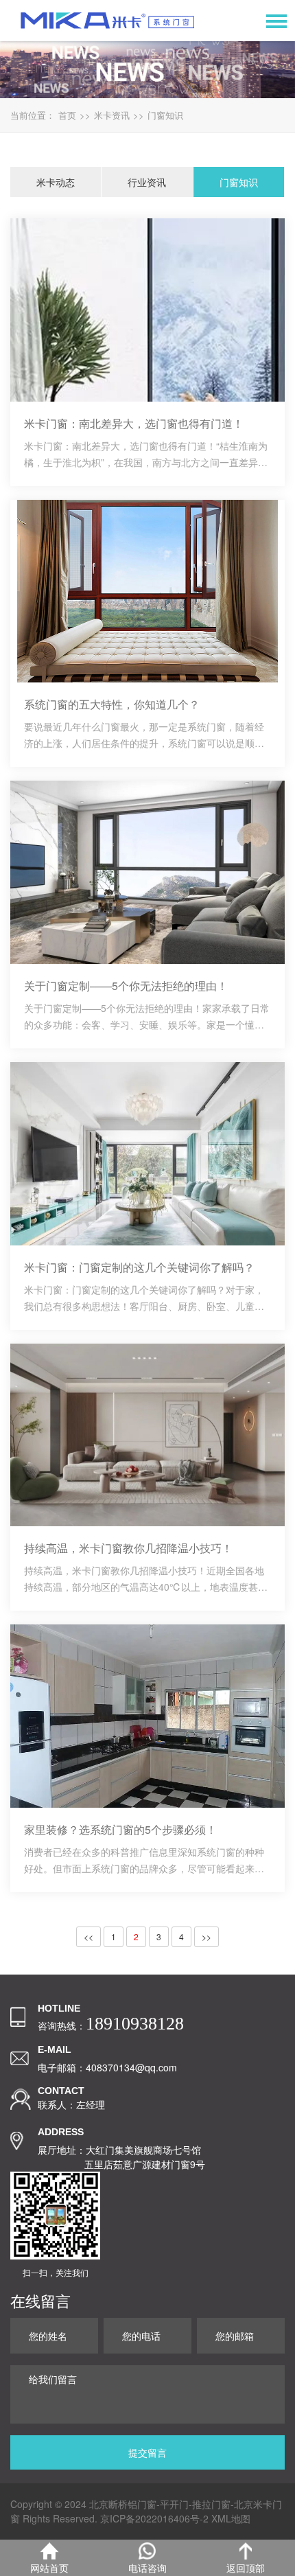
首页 (67, 115)
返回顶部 (246, 2568)
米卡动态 (56, 182)
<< (88, 1936)
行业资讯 (147, 182)
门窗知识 (165, 115)
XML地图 (231, 2518)
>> (206, 1936)
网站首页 (49, 2568)
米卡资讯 (112, 115)
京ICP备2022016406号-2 (154, 2518)
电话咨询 (147, 2568)
